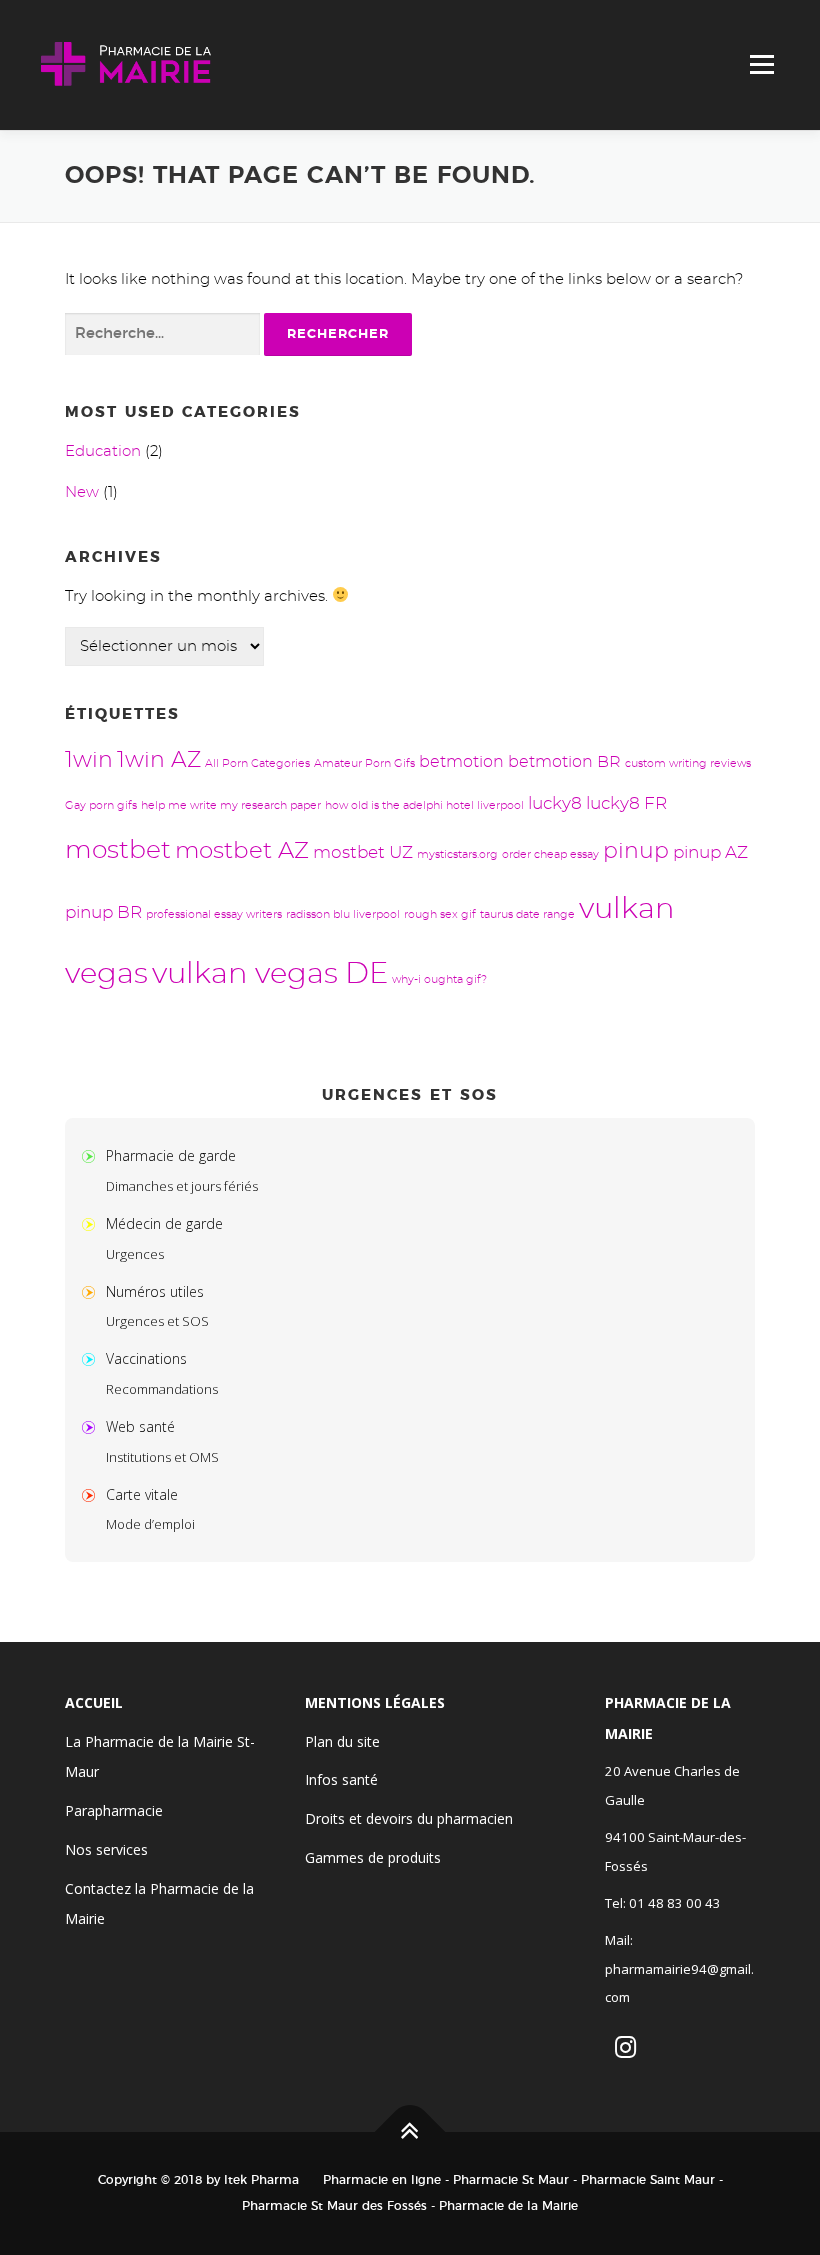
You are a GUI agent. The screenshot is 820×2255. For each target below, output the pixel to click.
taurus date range (527, 914)
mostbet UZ (363, 852)
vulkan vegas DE (270, 974)
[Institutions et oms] (93, 1426)
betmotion (461, 762)
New (82, 492)
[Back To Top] (410, 2132)
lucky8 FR (626, 803)
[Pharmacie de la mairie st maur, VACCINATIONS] (93, 1358)
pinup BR (103, 912)
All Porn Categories (257, 763)
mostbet (118, 850)
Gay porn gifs (101, 805)
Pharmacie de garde (171, 1155)
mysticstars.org (457, 854)
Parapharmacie (114, 1810)
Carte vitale (142, 1494)
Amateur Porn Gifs (364, 763)
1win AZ (159, 760)
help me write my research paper (231, 805)
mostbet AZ (242, 851)
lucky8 (555, 803)
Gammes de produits (373, 1857)
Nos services (106, 1849)
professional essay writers (214, 914)
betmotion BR (564, 762)
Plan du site (342, 1741)
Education (103, 451)
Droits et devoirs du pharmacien (409, 1818)
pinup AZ (710, 852)
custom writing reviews (688, 763)
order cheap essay (550, 854)
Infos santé (341, 1779)
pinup (636, 851)
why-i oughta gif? (439, 979)
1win (89, 760)
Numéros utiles (155, 1291)
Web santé (140, 1426)
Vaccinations (146, 1358)
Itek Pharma (261, 2180)
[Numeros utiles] (93, 1291)
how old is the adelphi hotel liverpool (424, 805)
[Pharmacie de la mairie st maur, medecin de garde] (93, 1223)
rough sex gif (440, 914)
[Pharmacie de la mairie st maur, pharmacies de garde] (93, 1155)
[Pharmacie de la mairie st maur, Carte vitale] (93, 1494)
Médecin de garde (164, 1223)
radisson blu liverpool (343, 914)
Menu (761, 64)
